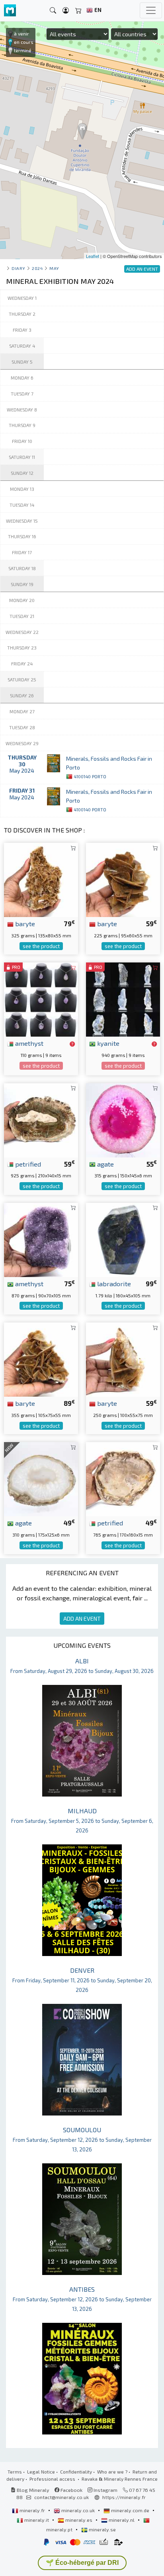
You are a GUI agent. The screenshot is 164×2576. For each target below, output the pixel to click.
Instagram (105, 2490)
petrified (27, 1164)
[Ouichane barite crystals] (41, 1359)
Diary (19, 268)
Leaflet (93, 256)
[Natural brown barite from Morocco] (123, 1359)
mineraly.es (79, 2520)
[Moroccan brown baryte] (41, 879)
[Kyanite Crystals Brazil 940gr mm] (123, 999)
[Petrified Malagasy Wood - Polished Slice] (123, 1478)
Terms (15, 2472)
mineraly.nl (122, 2520)
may (54, 268)
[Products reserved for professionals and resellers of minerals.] (72, 1044)
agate (105, 1164)
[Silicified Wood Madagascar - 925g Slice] (41, 1119)
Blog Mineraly (32, 2490)
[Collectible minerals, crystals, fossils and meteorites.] (10, 11)
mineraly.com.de (130, 2510)
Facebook (71, 2490)
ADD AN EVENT (82, 1619)
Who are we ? (112, 2472)
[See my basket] (78, 11)
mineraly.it (37, 2520)
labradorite (113, 1283)
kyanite (107, 1043)
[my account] (66, 11)
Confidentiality (76, 2472)
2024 (37, 268)
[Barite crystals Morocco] (123, 879)
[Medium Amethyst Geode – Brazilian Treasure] (41, 1239)
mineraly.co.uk (78, 2510)
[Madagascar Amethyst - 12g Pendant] (41, 999)
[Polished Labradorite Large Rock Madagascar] (123, 1239)
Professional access (53, 2479)
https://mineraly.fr (124, 2497)
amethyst (28, 1043)
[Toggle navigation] (151, 10)
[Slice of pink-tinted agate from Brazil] (123, 1119)
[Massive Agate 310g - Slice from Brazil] (41, 1478)
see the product (41, 946)
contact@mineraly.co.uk (61, 2497)
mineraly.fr (32, 2510)
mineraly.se (102, 2529)
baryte (24, 923)
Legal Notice (41, 2472)
